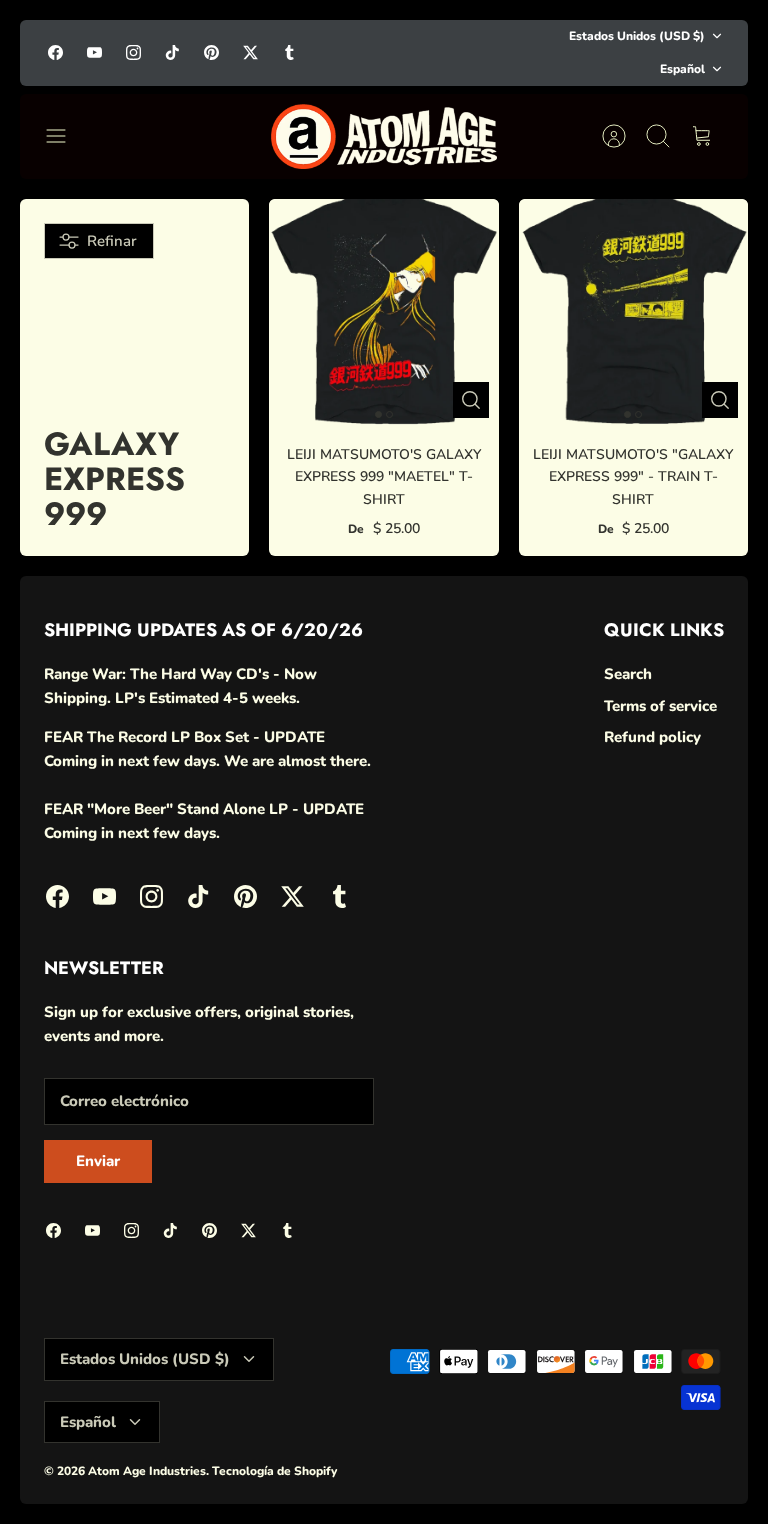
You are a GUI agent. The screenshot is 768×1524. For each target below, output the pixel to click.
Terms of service (660, 706)
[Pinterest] (211, 52)
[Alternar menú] (66, 136)
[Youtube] (94, 52)
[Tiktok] (172, 52)
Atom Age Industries (147, 1471)
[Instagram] (133, 52)
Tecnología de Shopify (274, 1471)
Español (682, 69)
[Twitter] (250, 52)
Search (628, 674)
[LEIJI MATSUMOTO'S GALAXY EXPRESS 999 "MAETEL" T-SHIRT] (383, 313)
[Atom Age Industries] (384, 136)
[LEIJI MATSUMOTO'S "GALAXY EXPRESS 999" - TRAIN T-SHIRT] (633, 313)
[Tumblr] (289, 52)
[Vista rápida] (471, 400)
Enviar (98, 1161)
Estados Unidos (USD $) (637, 36)
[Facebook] (55, 52)
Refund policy (652, 737)
